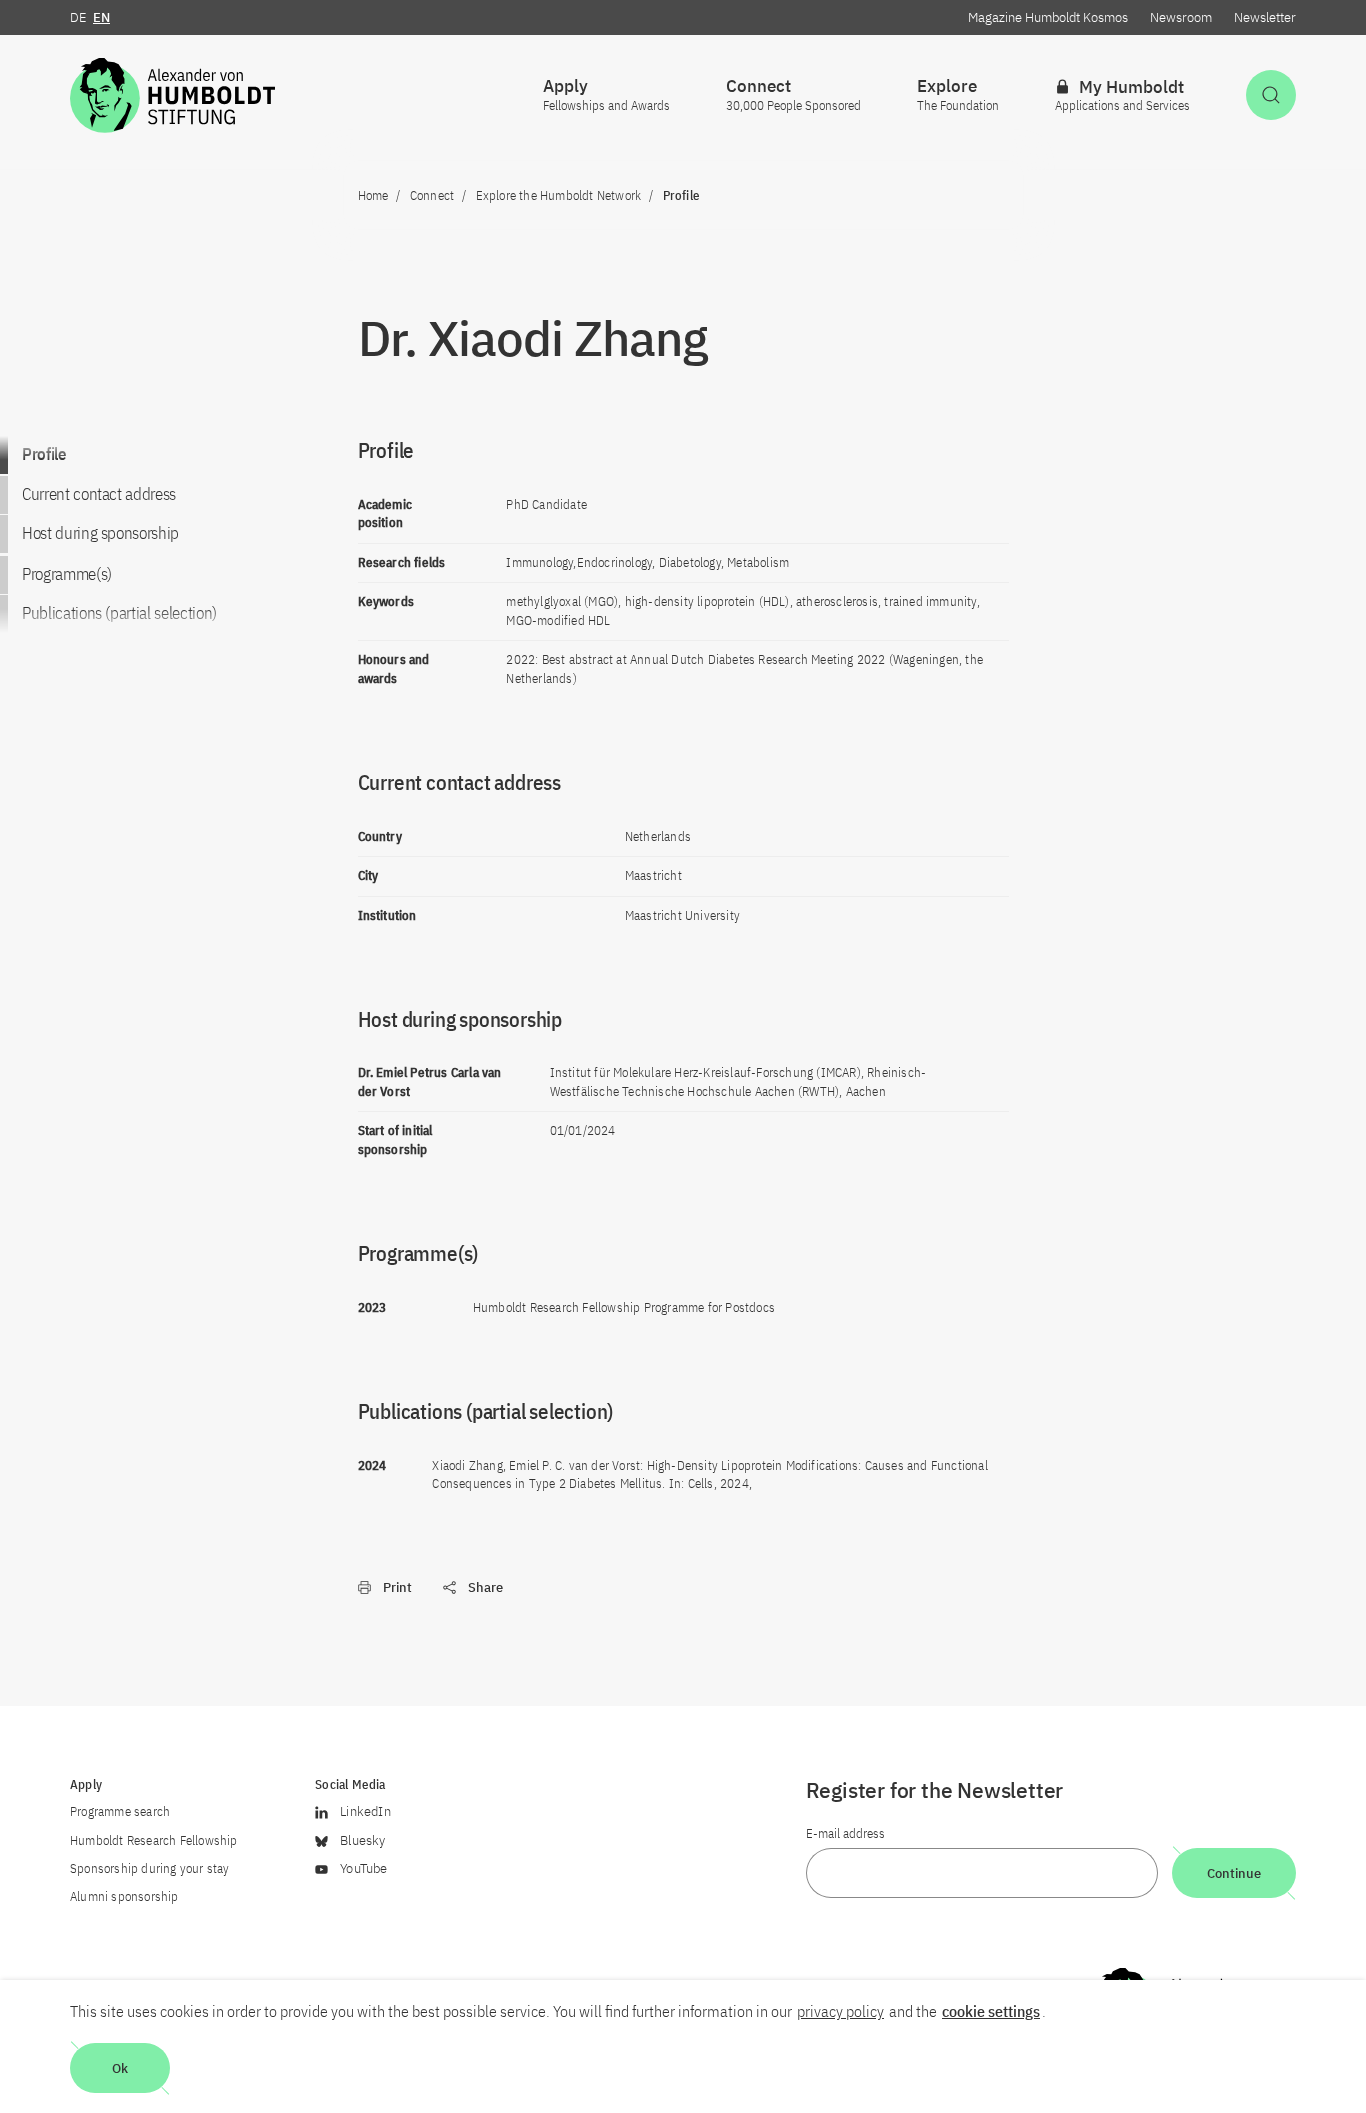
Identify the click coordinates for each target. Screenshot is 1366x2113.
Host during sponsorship (100, 534)
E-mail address (845, 1833)
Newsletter (1265, 17)
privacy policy (840, 2011)
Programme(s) (67, 574)
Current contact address (99, 494)
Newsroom (1181, 17)
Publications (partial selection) (119, 614)
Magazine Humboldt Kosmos (1048, 17)
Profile (44, 454)
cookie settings (991, 2011)
